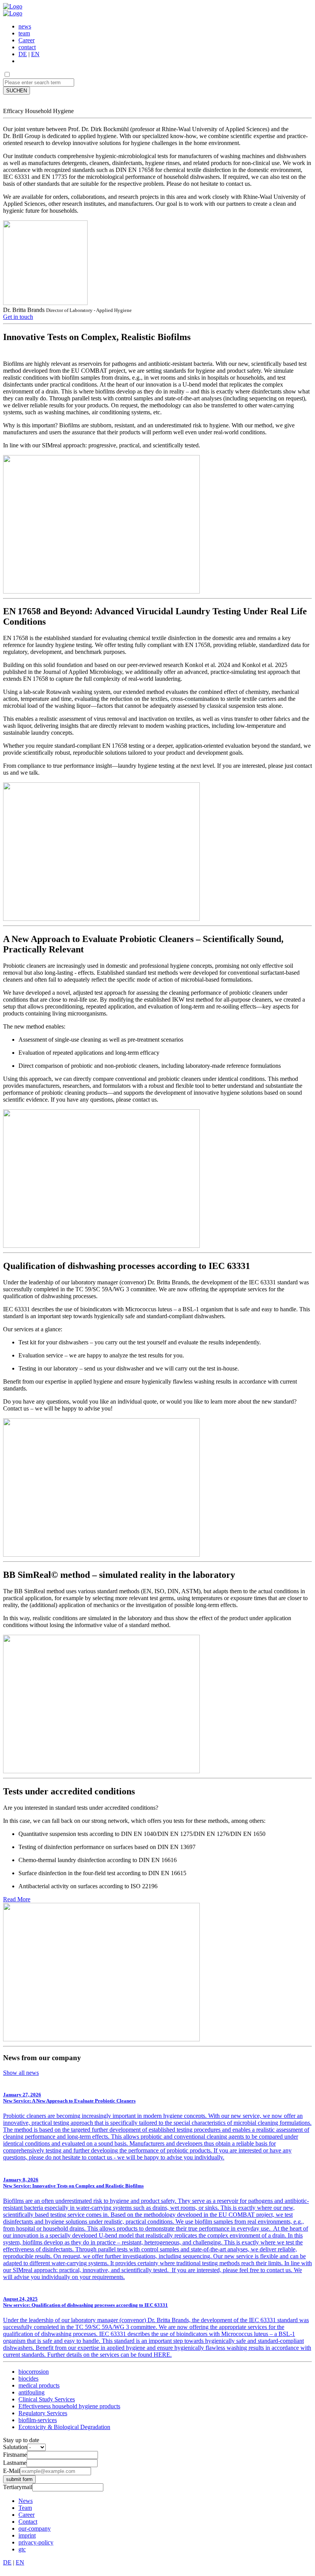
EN (35, 54)
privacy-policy (36, 2542)
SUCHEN (17, 91)
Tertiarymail (18, 2487)
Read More (17, 1899)
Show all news (21, 2073)
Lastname (15, 2463)
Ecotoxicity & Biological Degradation (64, 2427)
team (24, 33)
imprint (27, 2535)
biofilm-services (38, 2420)
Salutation (15, 2447)
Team (25, 2508)
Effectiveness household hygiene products (69, 2406)
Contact (28, 2522)
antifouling (31, 2392)
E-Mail (12, 2471)
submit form (19, 2479)
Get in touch (18, 317)
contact (27, 47)
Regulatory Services (43, 2413)
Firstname (15, 2455)
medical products (39, 2385)
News (26, 2501)
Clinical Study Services (47, 2399)
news (25, 26)
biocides (28, 2378)
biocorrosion (34, 2372)
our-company (35, 2528)
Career (27, 40)
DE (23, 54)
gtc (22, 2549)
